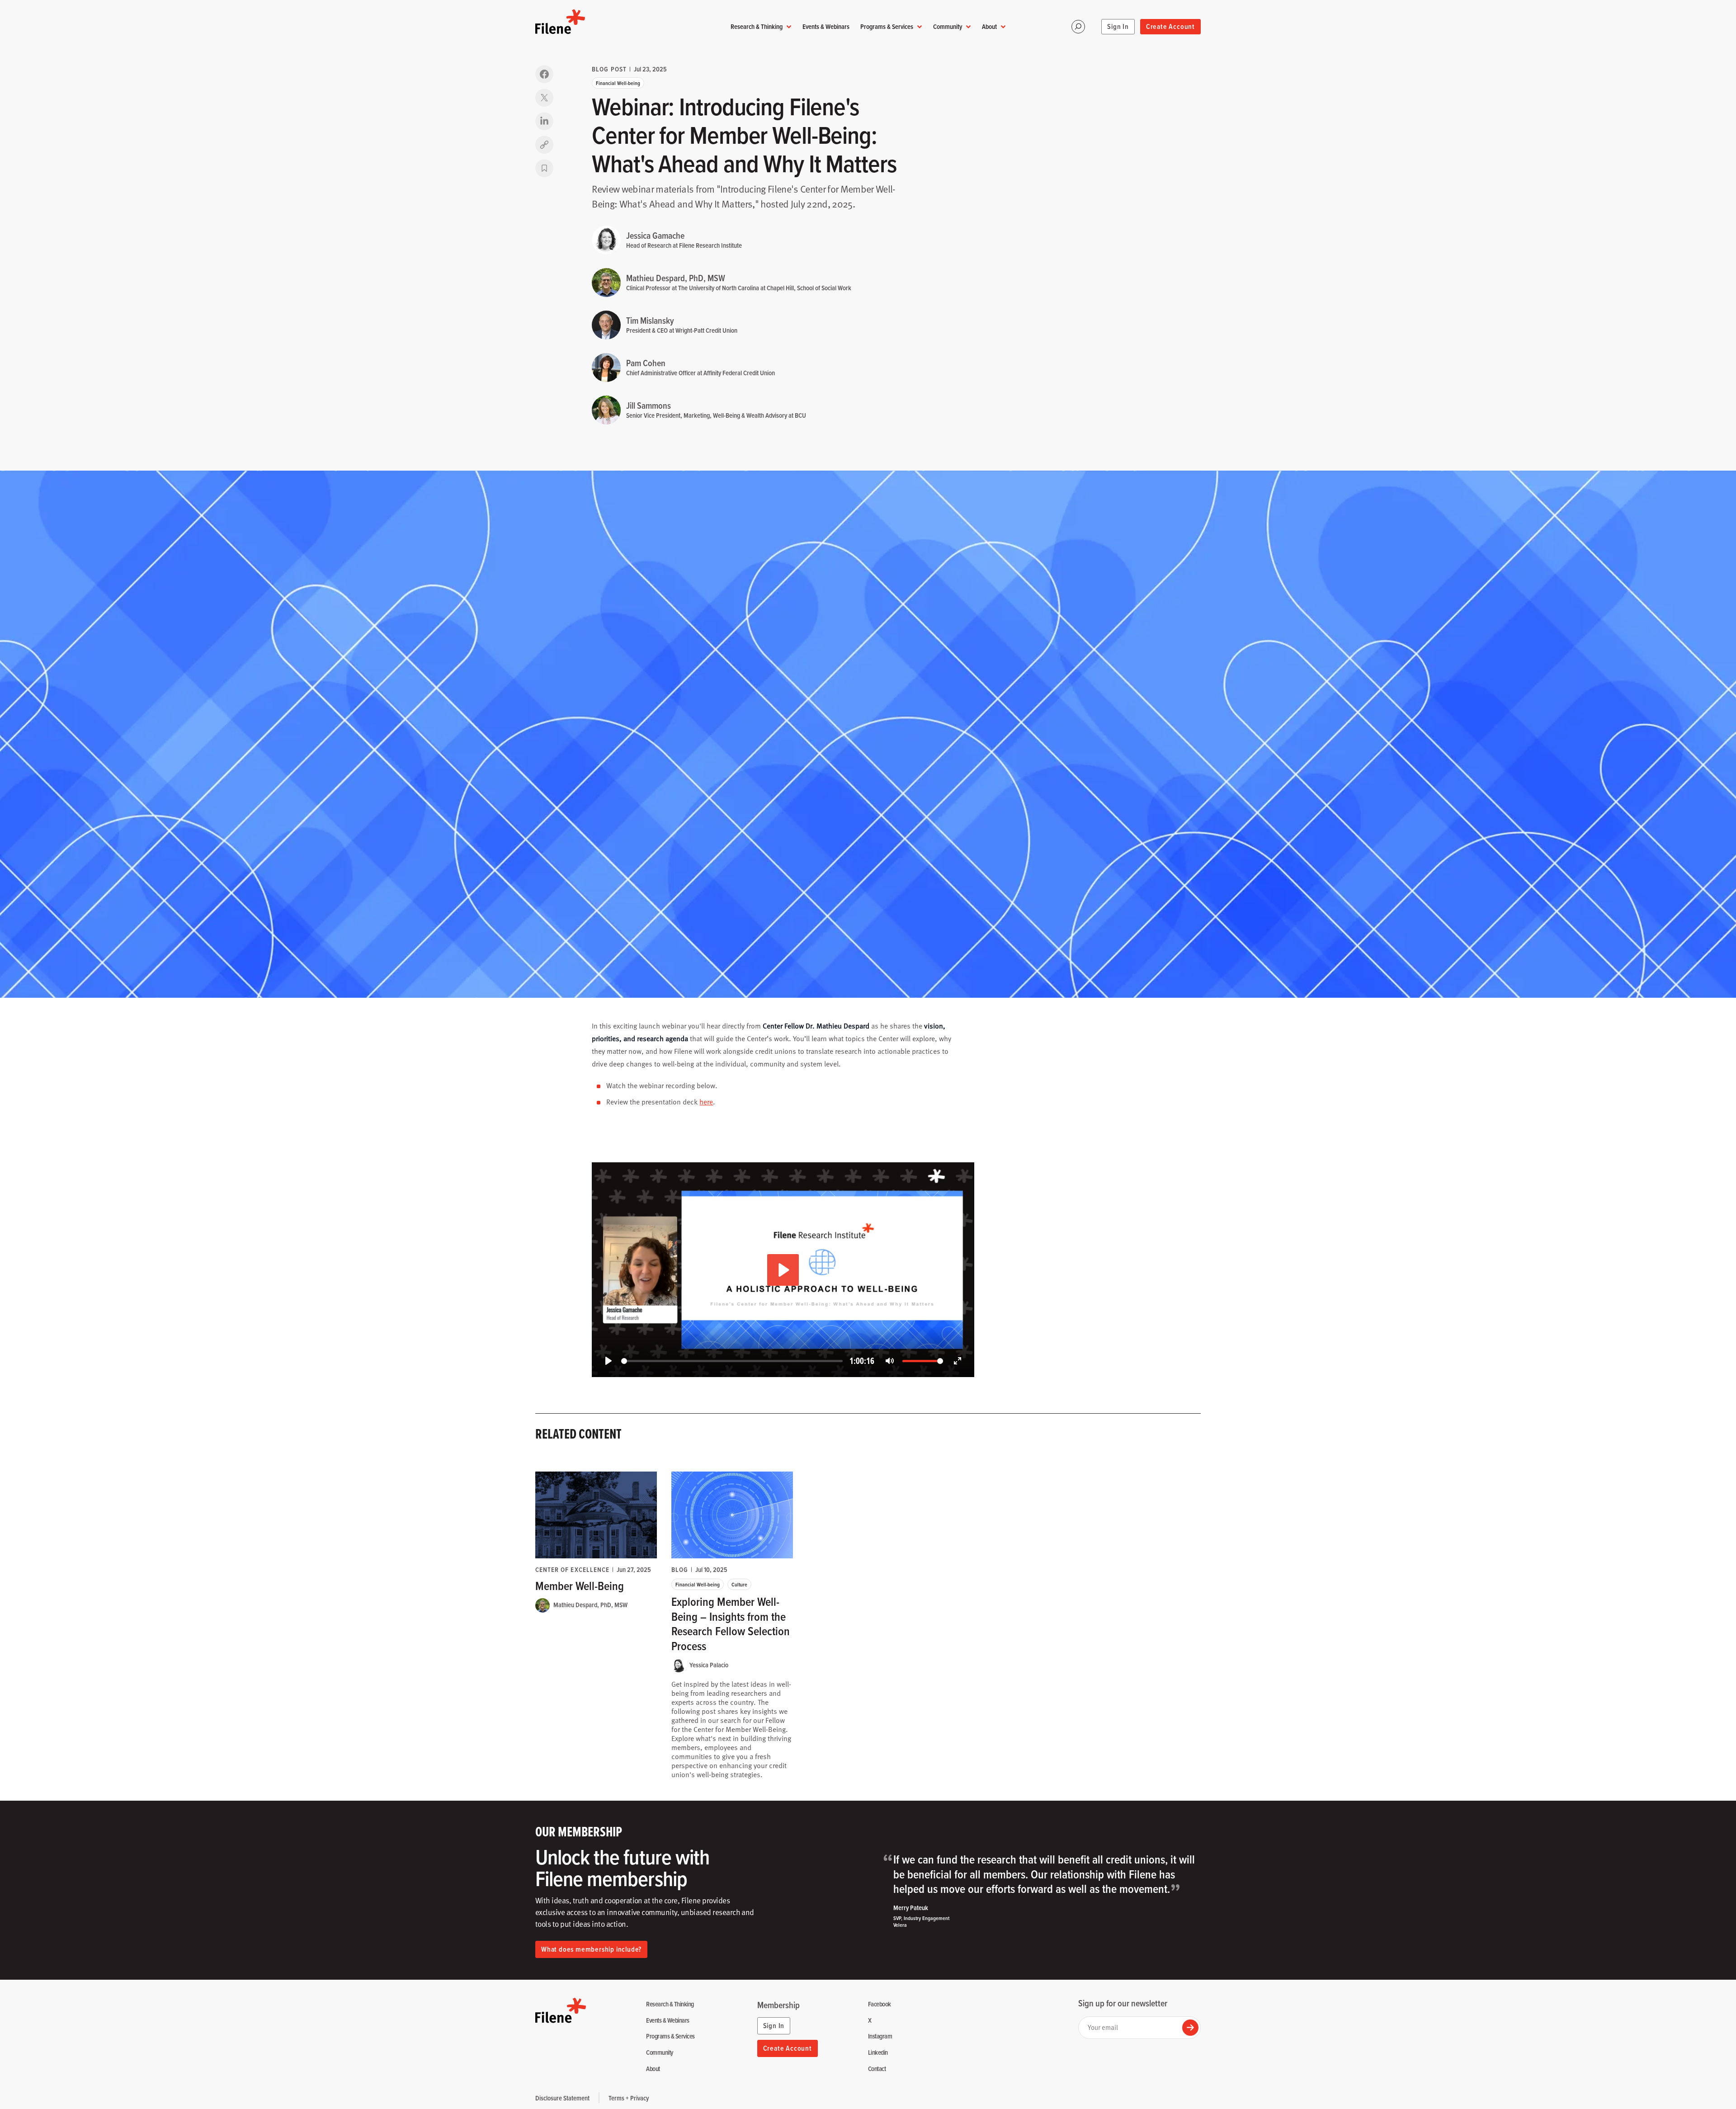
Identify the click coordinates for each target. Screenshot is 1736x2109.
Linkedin (878, 2053)
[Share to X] (544, 98)
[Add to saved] (544, 168)
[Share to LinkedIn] (544, 121)
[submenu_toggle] (789, 27)
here (706, 1102)
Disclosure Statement (562, 2098)
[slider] (732, 1361)
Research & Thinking (757, 26)
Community (948, 26)
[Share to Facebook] (544, 74)
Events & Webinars (826, 26)
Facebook (880, 2004)
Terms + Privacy (629, 2098)
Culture (739, 1584)
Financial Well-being (618, 83)
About (989, 26)
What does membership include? (591, 1949)
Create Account (1170, 26)
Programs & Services (887, 26)
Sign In (1118, 26)
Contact (877, 2069)
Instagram (880, 2036)
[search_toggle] (1078, 27)
